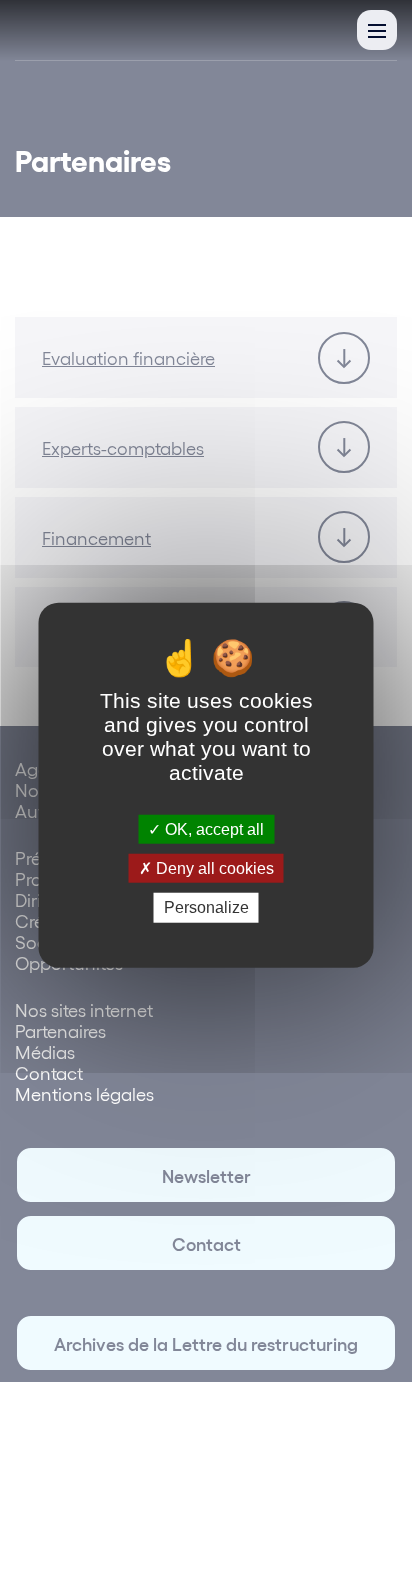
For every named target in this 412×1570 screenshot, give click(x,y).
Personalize (206, 907)
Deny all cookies (213, 868)
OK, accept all (212, 829)
